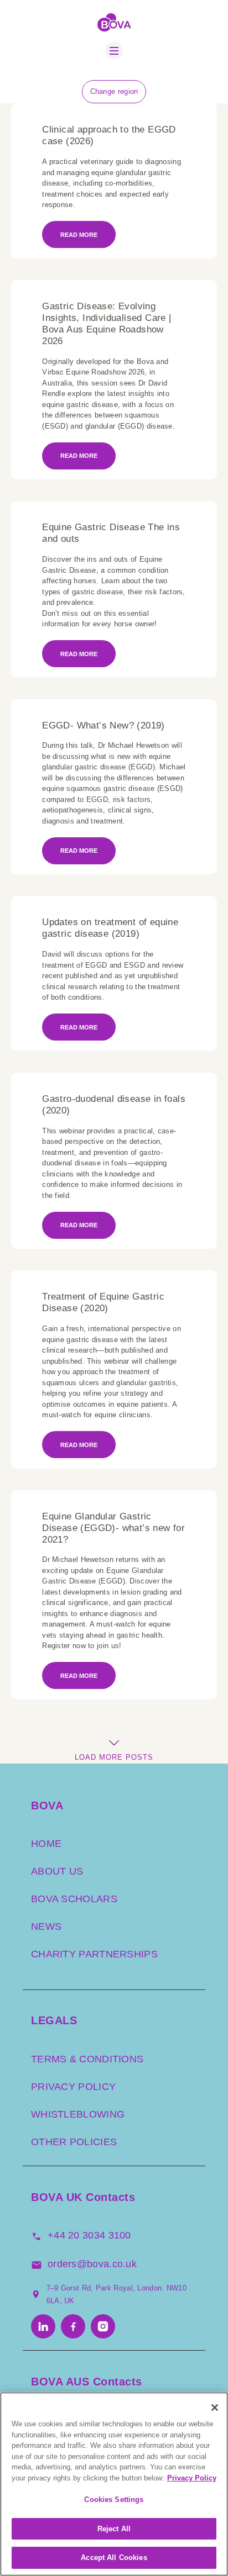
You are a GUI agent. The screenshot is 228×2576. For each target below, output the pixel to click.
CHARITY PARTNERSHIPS (94, 1954)
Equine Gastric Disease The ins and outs (111, 533)
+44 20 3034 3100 (89, 2235)
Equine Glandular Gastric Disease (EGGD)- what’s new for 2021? (113, 1528)
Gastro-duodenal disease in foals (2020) (114, 1105)
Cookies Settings (114, 2500)
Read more (79, 235)
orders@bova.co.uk (92, 2264)
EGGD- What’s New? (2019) (103, 725)
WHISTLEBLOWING (78, 2114)
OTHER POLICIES (74, 2141)
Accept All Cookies (114, 2557)
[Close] (215, 2408)
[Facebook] (73, 2327)
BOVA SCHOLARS (74, 1899)
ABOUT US (57, 1871)
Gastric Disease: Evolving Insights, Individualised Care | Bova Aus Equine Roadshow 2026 (107, 324)
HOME (46, 1844)
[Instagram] (103, 2327)
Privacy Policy (192, 2478)
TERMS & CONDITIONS (87, 2058)
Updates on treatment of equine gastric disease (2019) (110, 928)
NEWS (46, 1926)
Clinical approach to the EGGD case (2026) (109, 135)
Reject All (114, 2529)
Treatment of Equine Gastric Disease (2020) (103, 1302)
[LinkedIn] (43, 2327)
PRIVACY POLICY (73, 2086)
